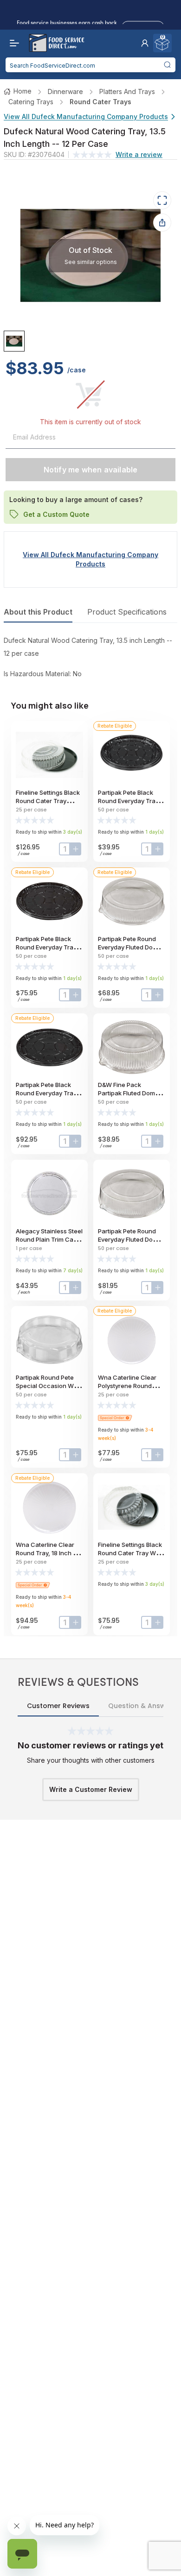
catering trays (31, 102)
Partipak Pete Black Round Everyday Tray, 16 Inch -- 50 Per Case (48, 947)
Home (23, 91)
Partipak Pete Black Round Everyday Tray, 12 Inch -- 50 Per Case (130, 801)
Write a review (139, 154)
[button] (145, 43)
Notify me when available (91, 470)
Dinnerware (65, 91)
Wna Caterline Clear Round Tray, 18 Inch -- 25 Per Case (47, 1553)
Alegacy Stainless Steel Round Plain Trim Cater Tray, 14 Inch (49, 1239)
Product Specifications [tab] (127, 612)
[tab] (14, 341)
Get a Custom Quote (56, 514)
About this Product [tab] (38, 612)
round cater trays (100, 102)
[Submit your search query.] (167, 65)
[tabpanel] (90, 657)
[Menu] (12, 43)
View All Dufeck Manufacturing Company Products (86, 116)
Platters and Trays (127, 91)
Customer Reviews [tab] (58, 1706)
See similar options (91, 261)
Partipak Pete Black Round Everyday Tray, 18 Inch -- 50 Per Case (48, 1093)
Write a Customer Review (91, 1789)
